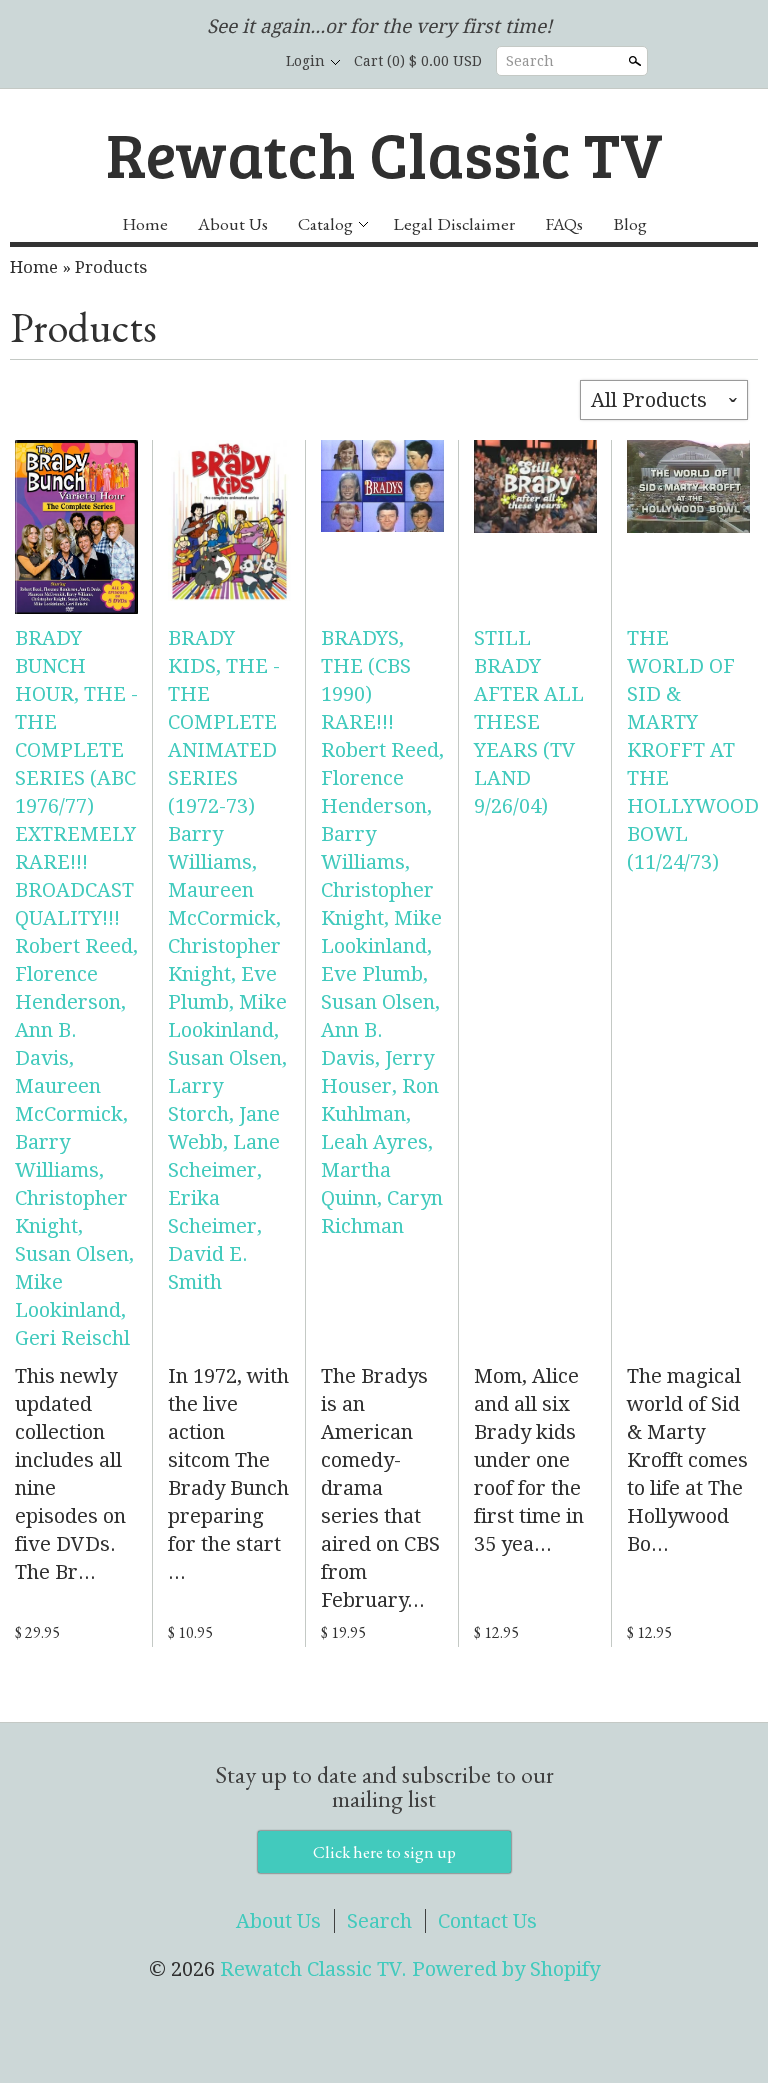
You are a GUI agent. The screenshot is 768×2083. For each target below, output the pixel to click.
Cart (418, 61)
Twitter (212, 62)
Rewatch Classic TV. (316, 1969)
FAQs (564, 223)
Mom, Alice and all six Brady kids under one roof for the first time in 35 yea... (529, 1460)
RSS (144, 62)
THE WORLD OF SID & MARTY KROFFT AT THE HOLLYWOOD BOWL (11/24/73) (693, 750)
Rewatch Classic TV (384, 152)
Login (305, 61)
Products (111, 267)
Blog (630, 223)
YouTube (246, 62)
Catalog (325, 223)
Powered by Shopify (506, 1969)
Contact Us (487, 1921)
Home (145, 223)
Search (530, 61)
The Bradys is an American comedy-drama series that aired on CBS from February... (380, 1488)
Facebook (178, 62)
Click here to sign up (384, 1852)
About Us (233, 223)
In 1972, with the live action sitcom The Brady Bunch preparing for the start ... (228, 1474)
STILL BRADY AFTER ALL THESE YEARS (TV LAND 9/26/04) (529, 722)
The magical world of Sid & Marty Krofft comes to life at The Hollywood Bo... (687, 1460)
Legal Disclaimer (454, 223)
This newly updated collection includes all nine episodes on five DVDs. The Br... (70, 1474)
